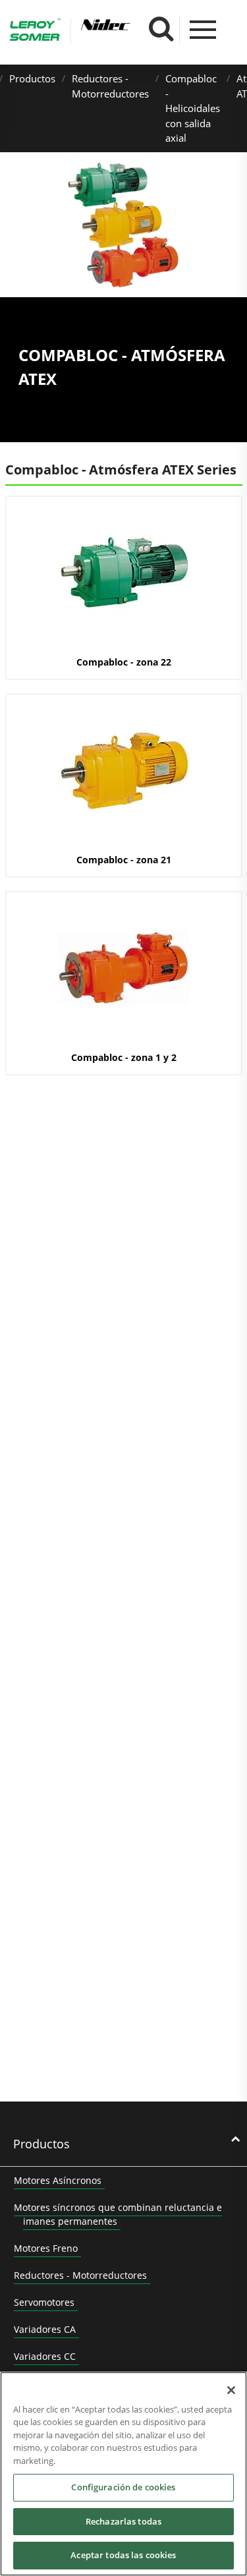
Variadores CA (45, 2329)
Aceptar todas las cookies (123, 2555)
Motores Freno (46, 2248)
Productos (32, 78)
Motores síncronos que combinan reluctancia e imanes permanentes (118, 2214)
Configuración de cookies (123, 2487)
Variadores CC (45, 2356)
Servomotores (44, 2302)
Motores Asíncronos (58, 2180)
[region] (123, 2474)
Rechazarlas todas (123, 2521)
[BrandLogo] (35, 32)
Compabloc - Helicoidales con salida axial (193, 108)
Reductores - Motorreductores (80, 2275)
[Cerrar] (231, 2390)
